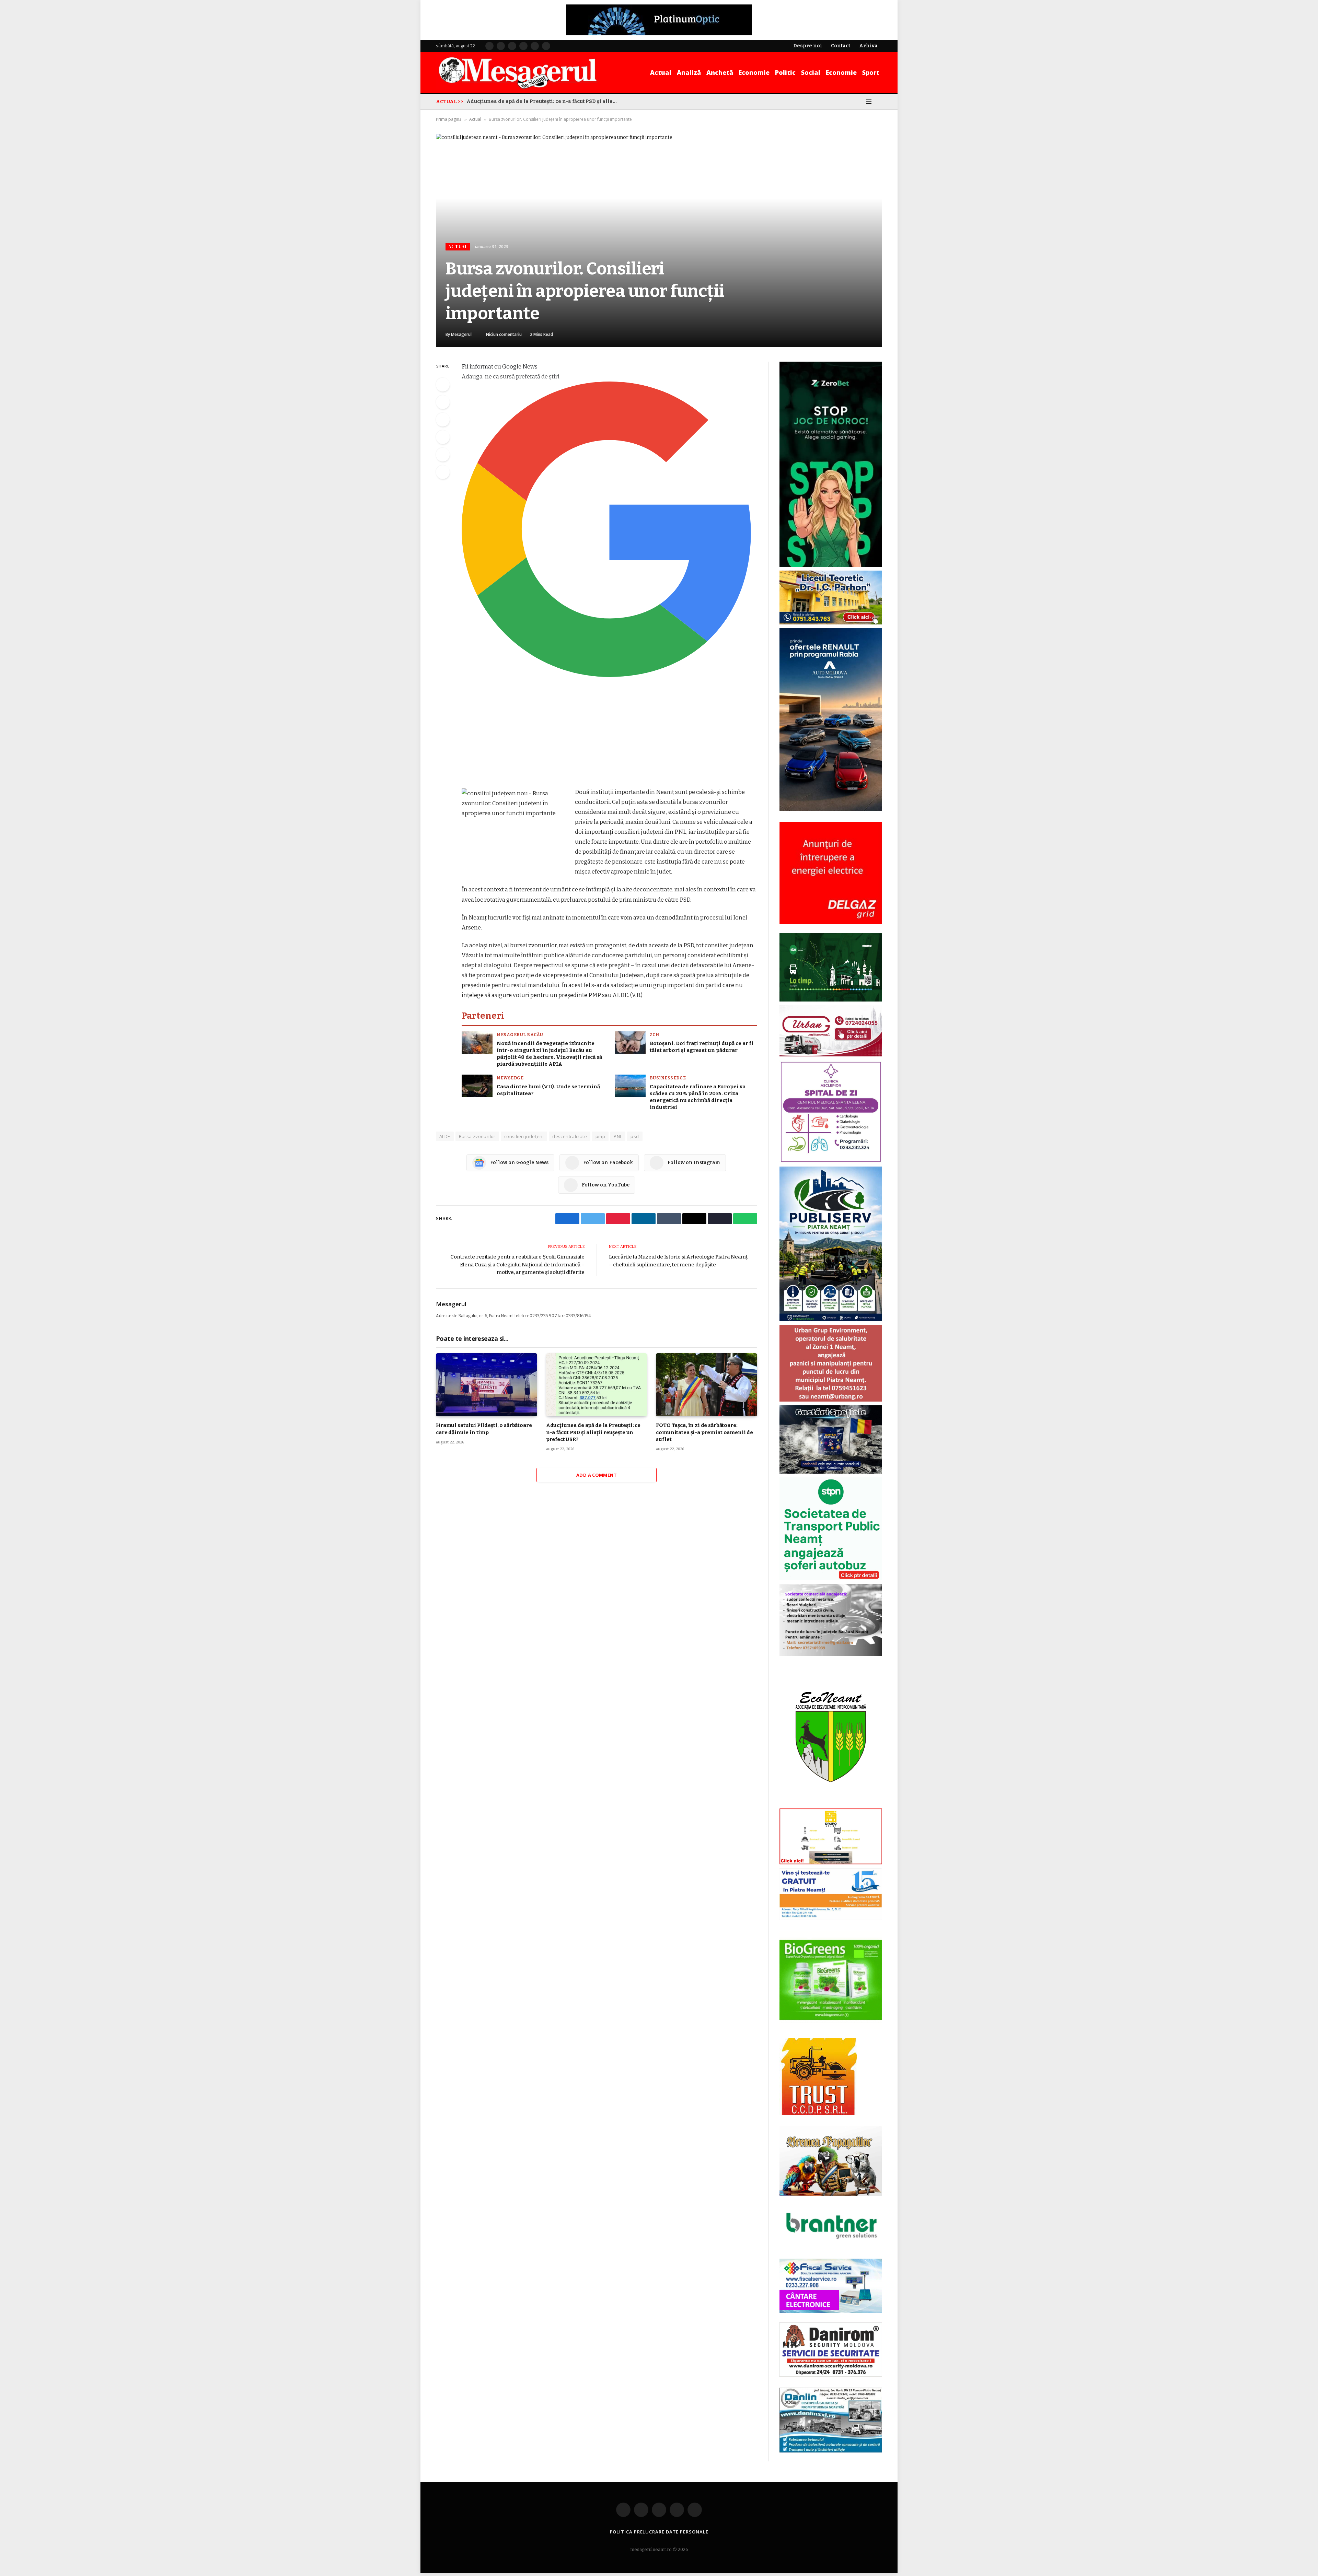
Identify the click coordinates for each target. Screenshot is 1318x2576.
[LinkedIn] (443, 420)
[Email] (443, 455)
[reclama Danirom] (831, 2375)
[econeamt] (831, 1803)
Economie (754, 72)
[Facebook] (443, 385)
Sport (871, 72)
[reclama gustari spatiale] (831, 1472)
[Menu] (869, 102)
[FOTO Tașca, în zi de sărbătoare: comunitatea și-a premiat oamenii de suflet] (707, 1385)
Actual (661, 72)
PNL (618, 1136)
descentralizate (570, 1136)
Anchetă (720, 72)
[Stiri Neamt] (518, 72)
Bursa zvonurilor (477, 1136)
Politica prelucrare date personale (659, 2532)
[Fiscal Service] (831, 2286)
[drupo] (831, 1863)
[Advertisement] (609, 736)
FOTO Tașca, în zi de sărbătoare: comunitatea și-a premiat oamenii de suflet (544, 101)
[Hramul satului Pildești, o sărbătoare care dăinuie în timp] (487, 1385)
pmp (600, 1136)
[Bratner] (831, 2246)
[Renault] (831, 809)
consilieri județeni (524, 1136)
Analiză (689, 72)
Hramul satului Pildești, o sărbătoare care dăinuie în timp (484, 1429)
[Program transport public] (831, 1000)
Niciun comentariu (504, 334)
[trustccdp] (818, 2114)
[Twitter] (443, 402)
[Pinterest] (443, 437)
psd (635, 1136)
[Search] (879, 102)
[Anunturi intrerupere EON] (831, 873)
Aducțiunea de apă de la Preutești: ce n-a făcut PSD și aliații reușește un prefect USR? (593, 1432)
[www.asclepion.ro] (831, 1161)
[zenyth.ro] (831, 1980)
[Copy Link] (443, 472)
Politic (785, 72)
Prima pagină (449, 119)
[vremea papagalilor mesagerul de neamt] (831, 2161)
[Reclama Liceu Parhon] (831, 623)
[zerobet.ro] (831, 565)
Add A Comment (597, 1475)
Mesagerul (461, 334)
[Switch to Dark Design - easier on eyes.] (859, 102)
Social (811, 72)
